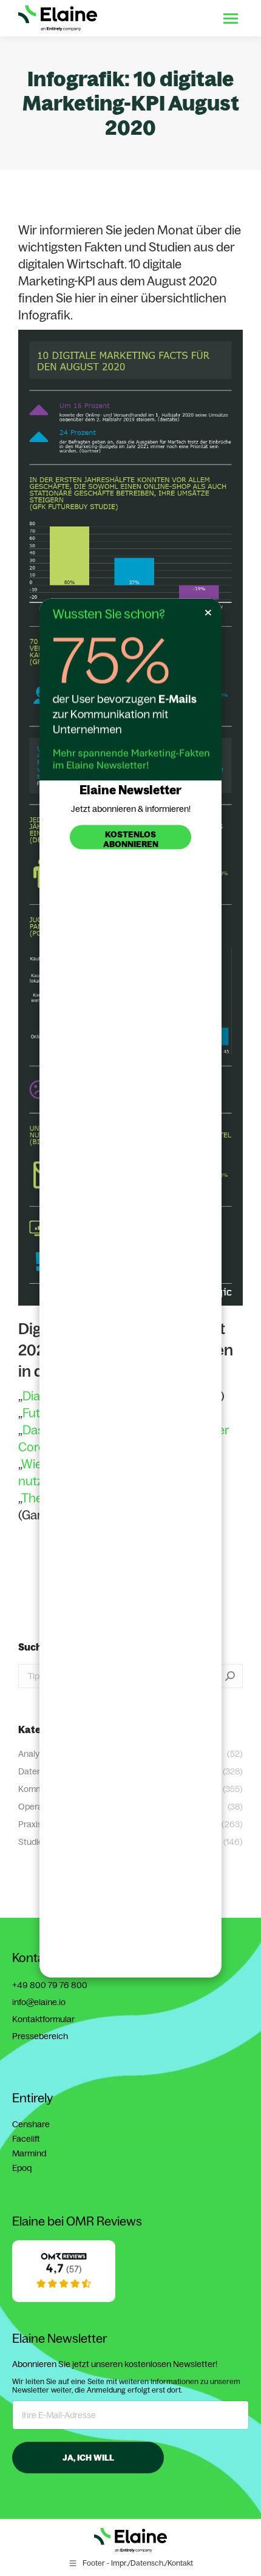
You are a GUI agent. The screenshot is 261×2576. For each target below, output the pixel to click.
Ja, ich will (88, 2458)
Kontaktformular (43, 2019)
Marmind (29, 2153)
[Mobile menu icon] (231, 19)
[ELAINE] (64, 2295)
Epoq (22, 2168)
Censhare (31, 2124)
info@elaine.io (39, 2002)
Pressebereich (40, 2036)
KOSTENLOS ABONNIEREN (131, 839)
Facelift (26, 2139)
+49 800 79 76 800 (50, 1985)
